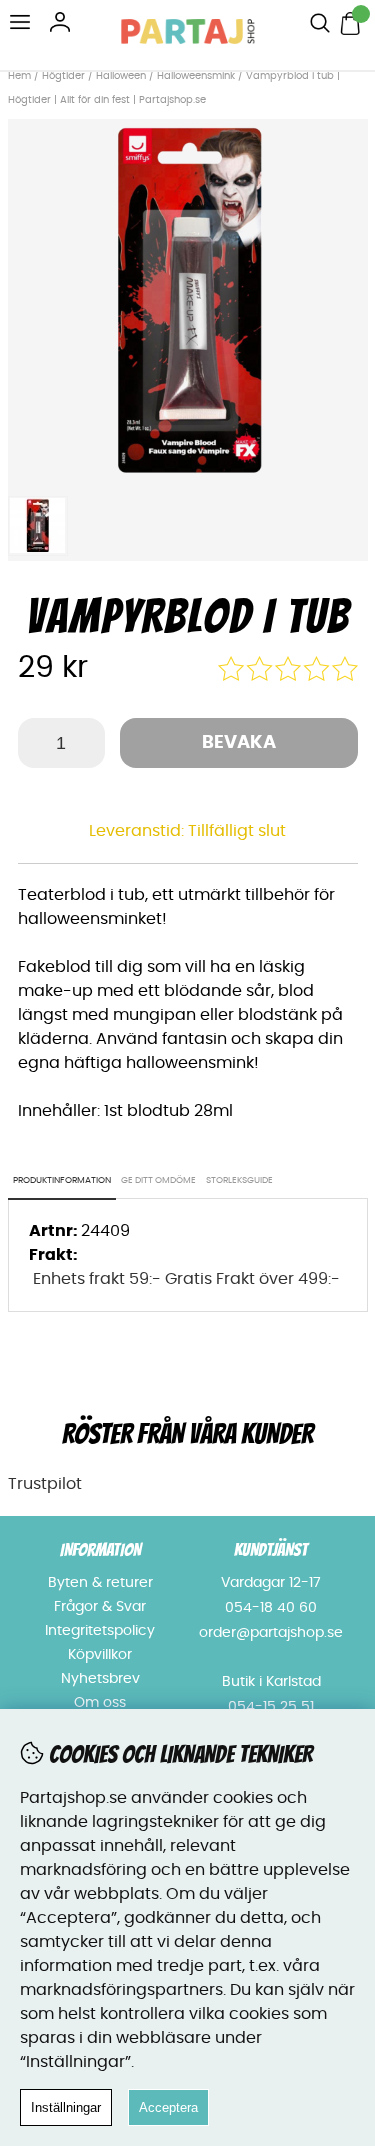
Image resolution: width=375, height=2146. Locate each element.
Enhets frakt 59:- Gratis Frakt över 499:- (186, 1279)
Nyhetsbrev (100, 1679)
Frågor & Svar (100, 1607)
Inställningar (66, 2107)
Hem (19, 76)
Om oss (100, 1703)
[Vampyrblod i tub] (188, 474)
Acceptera (168, 2107)
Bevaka (239, 743)
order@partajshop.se (271, 1633)
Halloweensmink (196, 76)
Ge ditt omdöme (158, 1180)
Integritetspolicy (100, 1631)
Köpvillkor (100, 1655)
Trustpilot (45, 1484)
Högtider (63, 76)
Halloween (121, 76)
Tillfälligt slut (237, 831)
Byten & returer (100, 1583)
